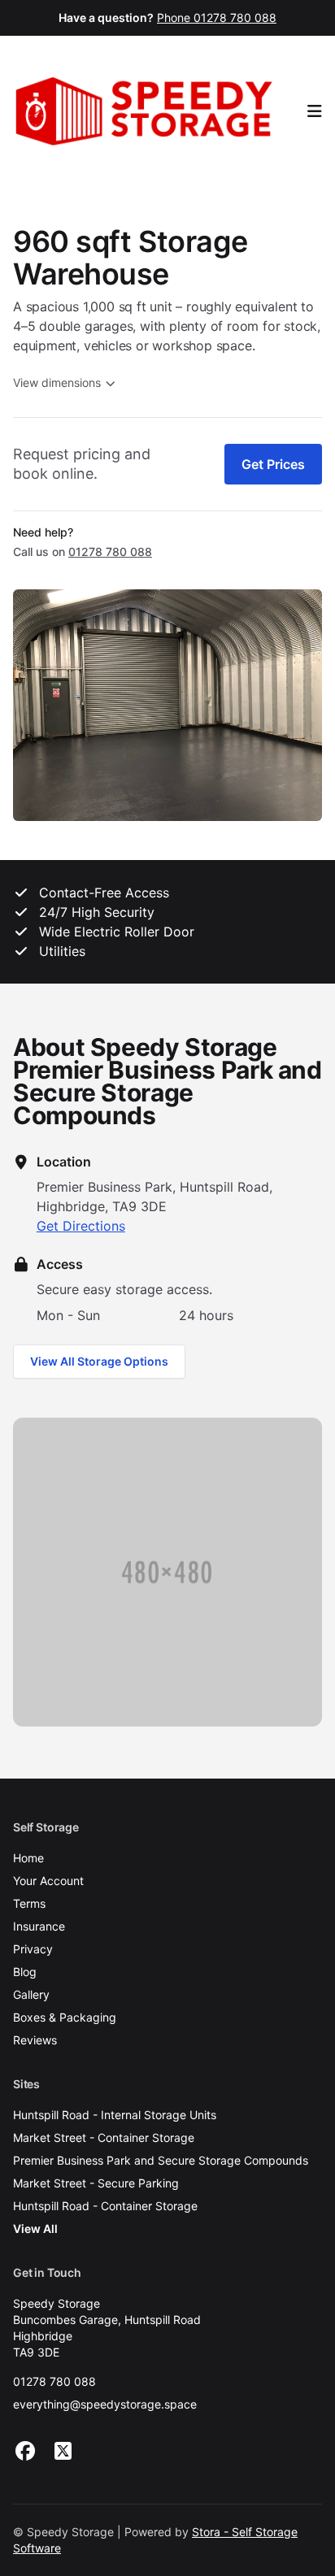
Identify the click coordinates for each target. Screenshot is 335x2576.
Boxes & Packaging (65, 2017)
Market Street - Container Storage (104, 2137)
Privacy (33, 1949)
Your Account (48, 1881)
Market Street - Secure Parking (96, 2183)
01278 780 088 (54, 2381)
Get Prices (273, 464)
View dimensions (57, 382)
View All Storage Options (99, 1361)
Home (28, 1858)
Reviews (35, 2040)
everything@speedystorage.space (105, 2404)
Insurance (39, 1926)
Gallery (31, 1994)
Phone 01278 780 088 (217, 17)
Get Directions (81, 1226)
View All (35, 2228)
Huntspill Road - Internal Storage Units (115, 2115)
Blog (25, 1972)
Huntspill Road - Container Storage (105, 2206)
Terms (29, 1903)
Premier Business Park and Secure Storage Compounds (161, 2160)
